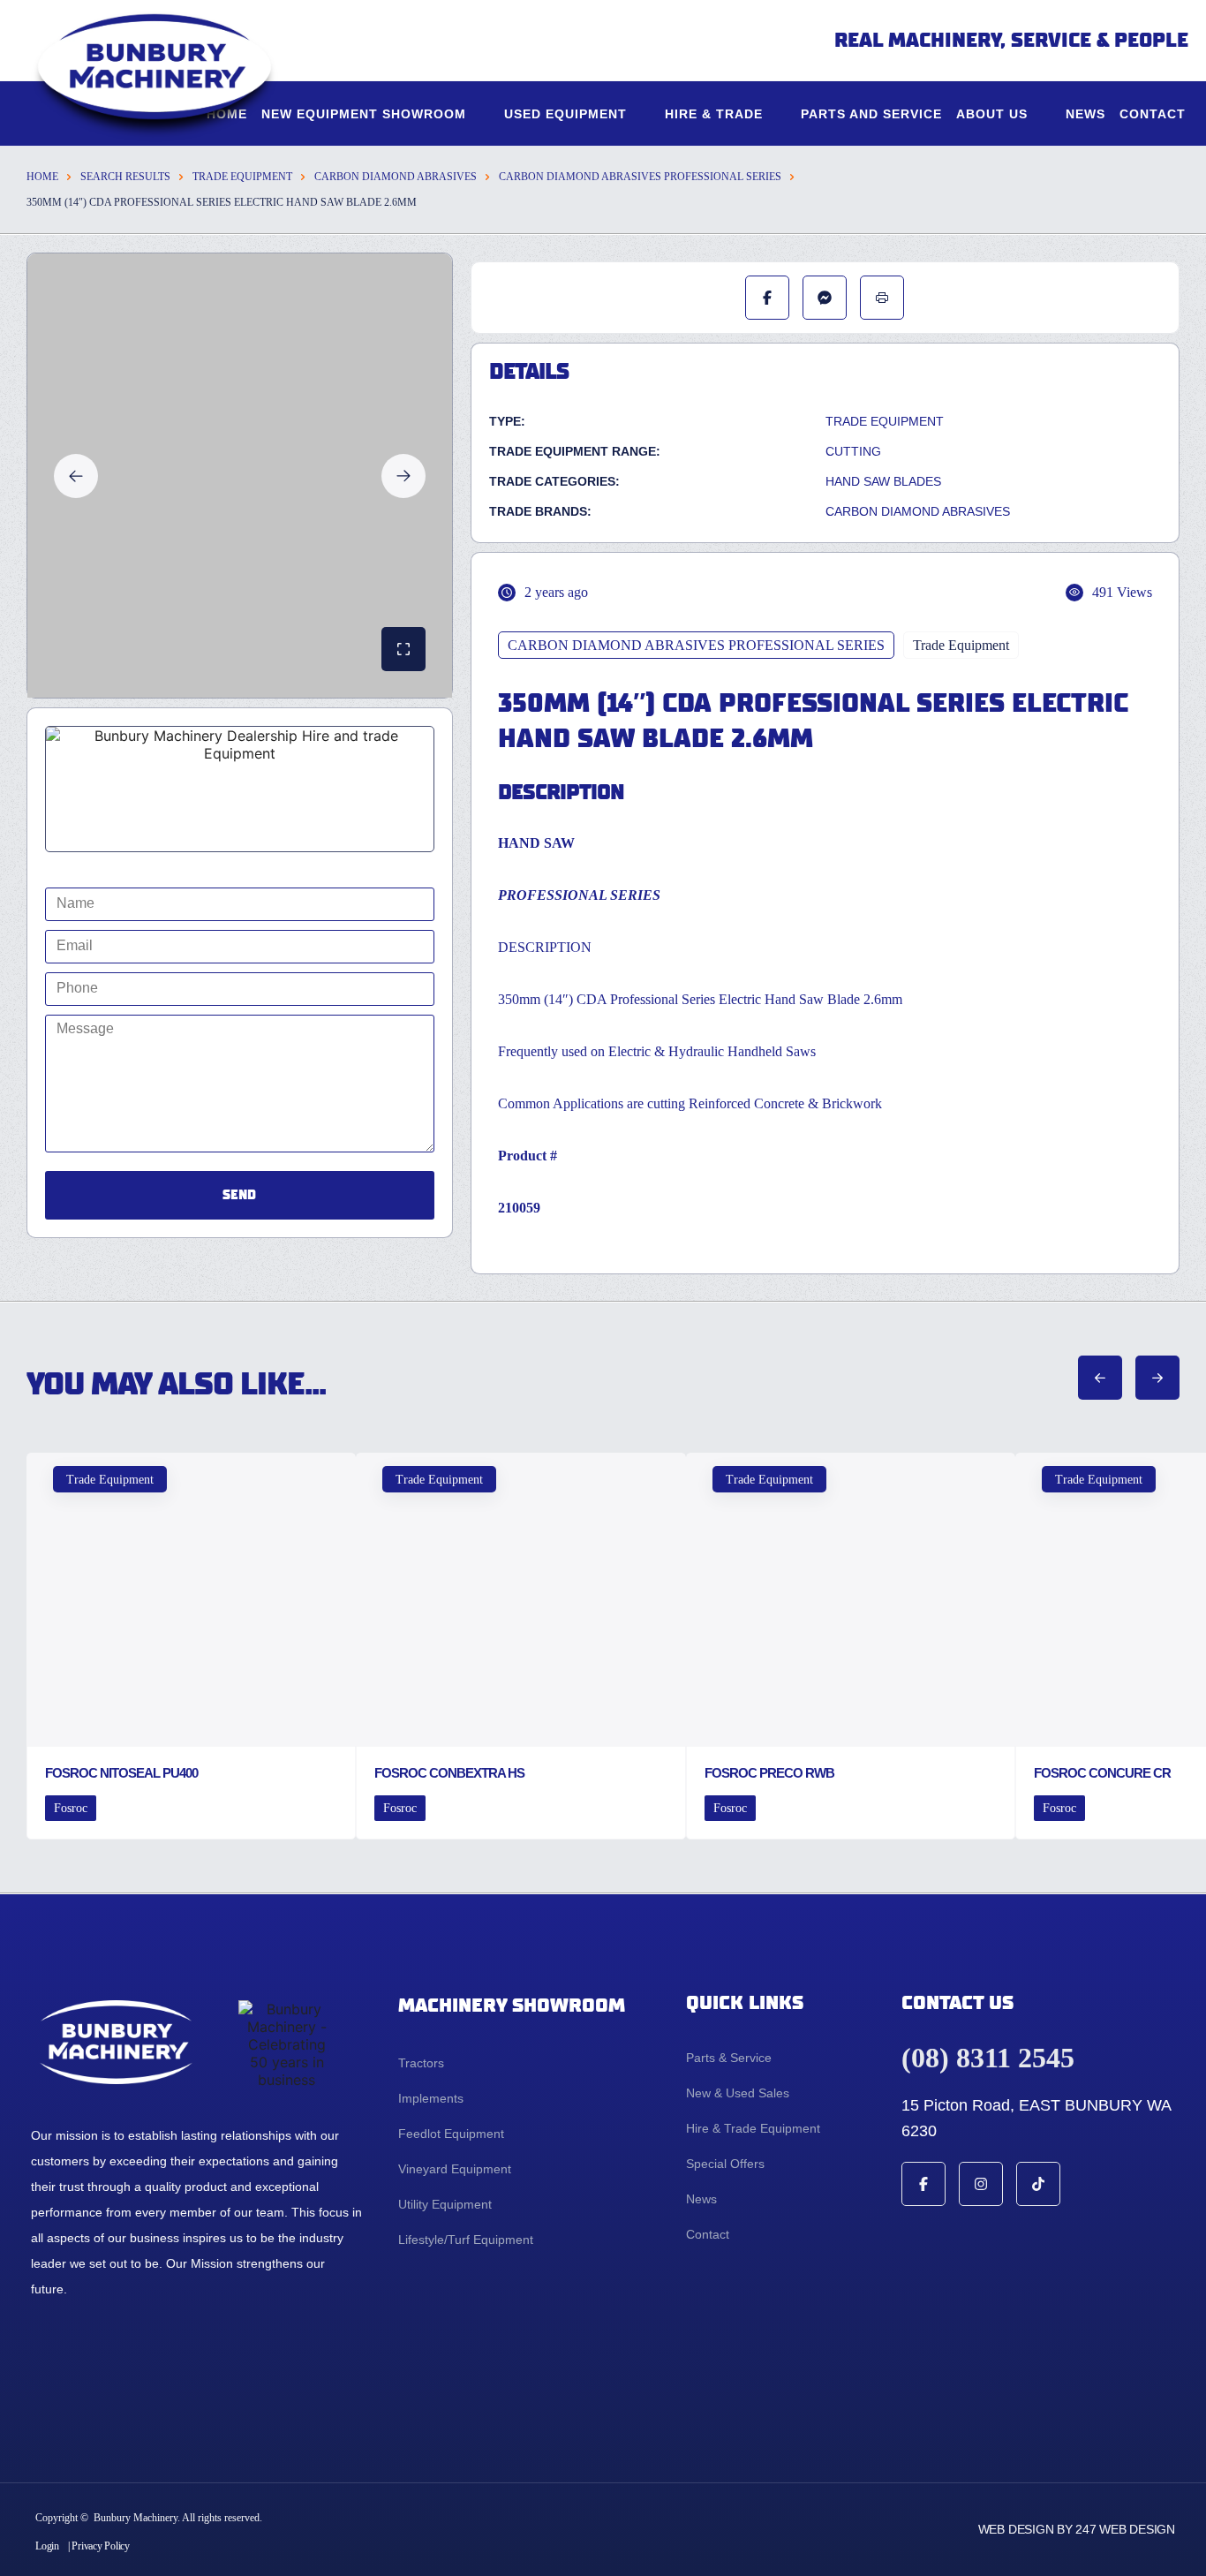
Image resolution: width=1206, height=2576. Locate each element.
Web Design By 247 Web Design (1077, 2529)
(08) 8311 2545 (988, 2058)
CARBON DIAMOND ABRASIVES (396, 177)
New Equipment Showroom (364, 114)
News (1085, 114)
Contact (1153, 114)
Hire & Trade (714, 114)
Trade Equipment (242, 177)
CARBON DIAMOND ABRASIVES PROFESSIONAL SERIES (640, 177)
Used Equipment (565, 114)
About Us (992, 114)
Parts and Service (871, 114)
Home (42, 177)
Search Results (125, 177)
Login (47, 2546)
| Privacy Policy (99, 2546)
